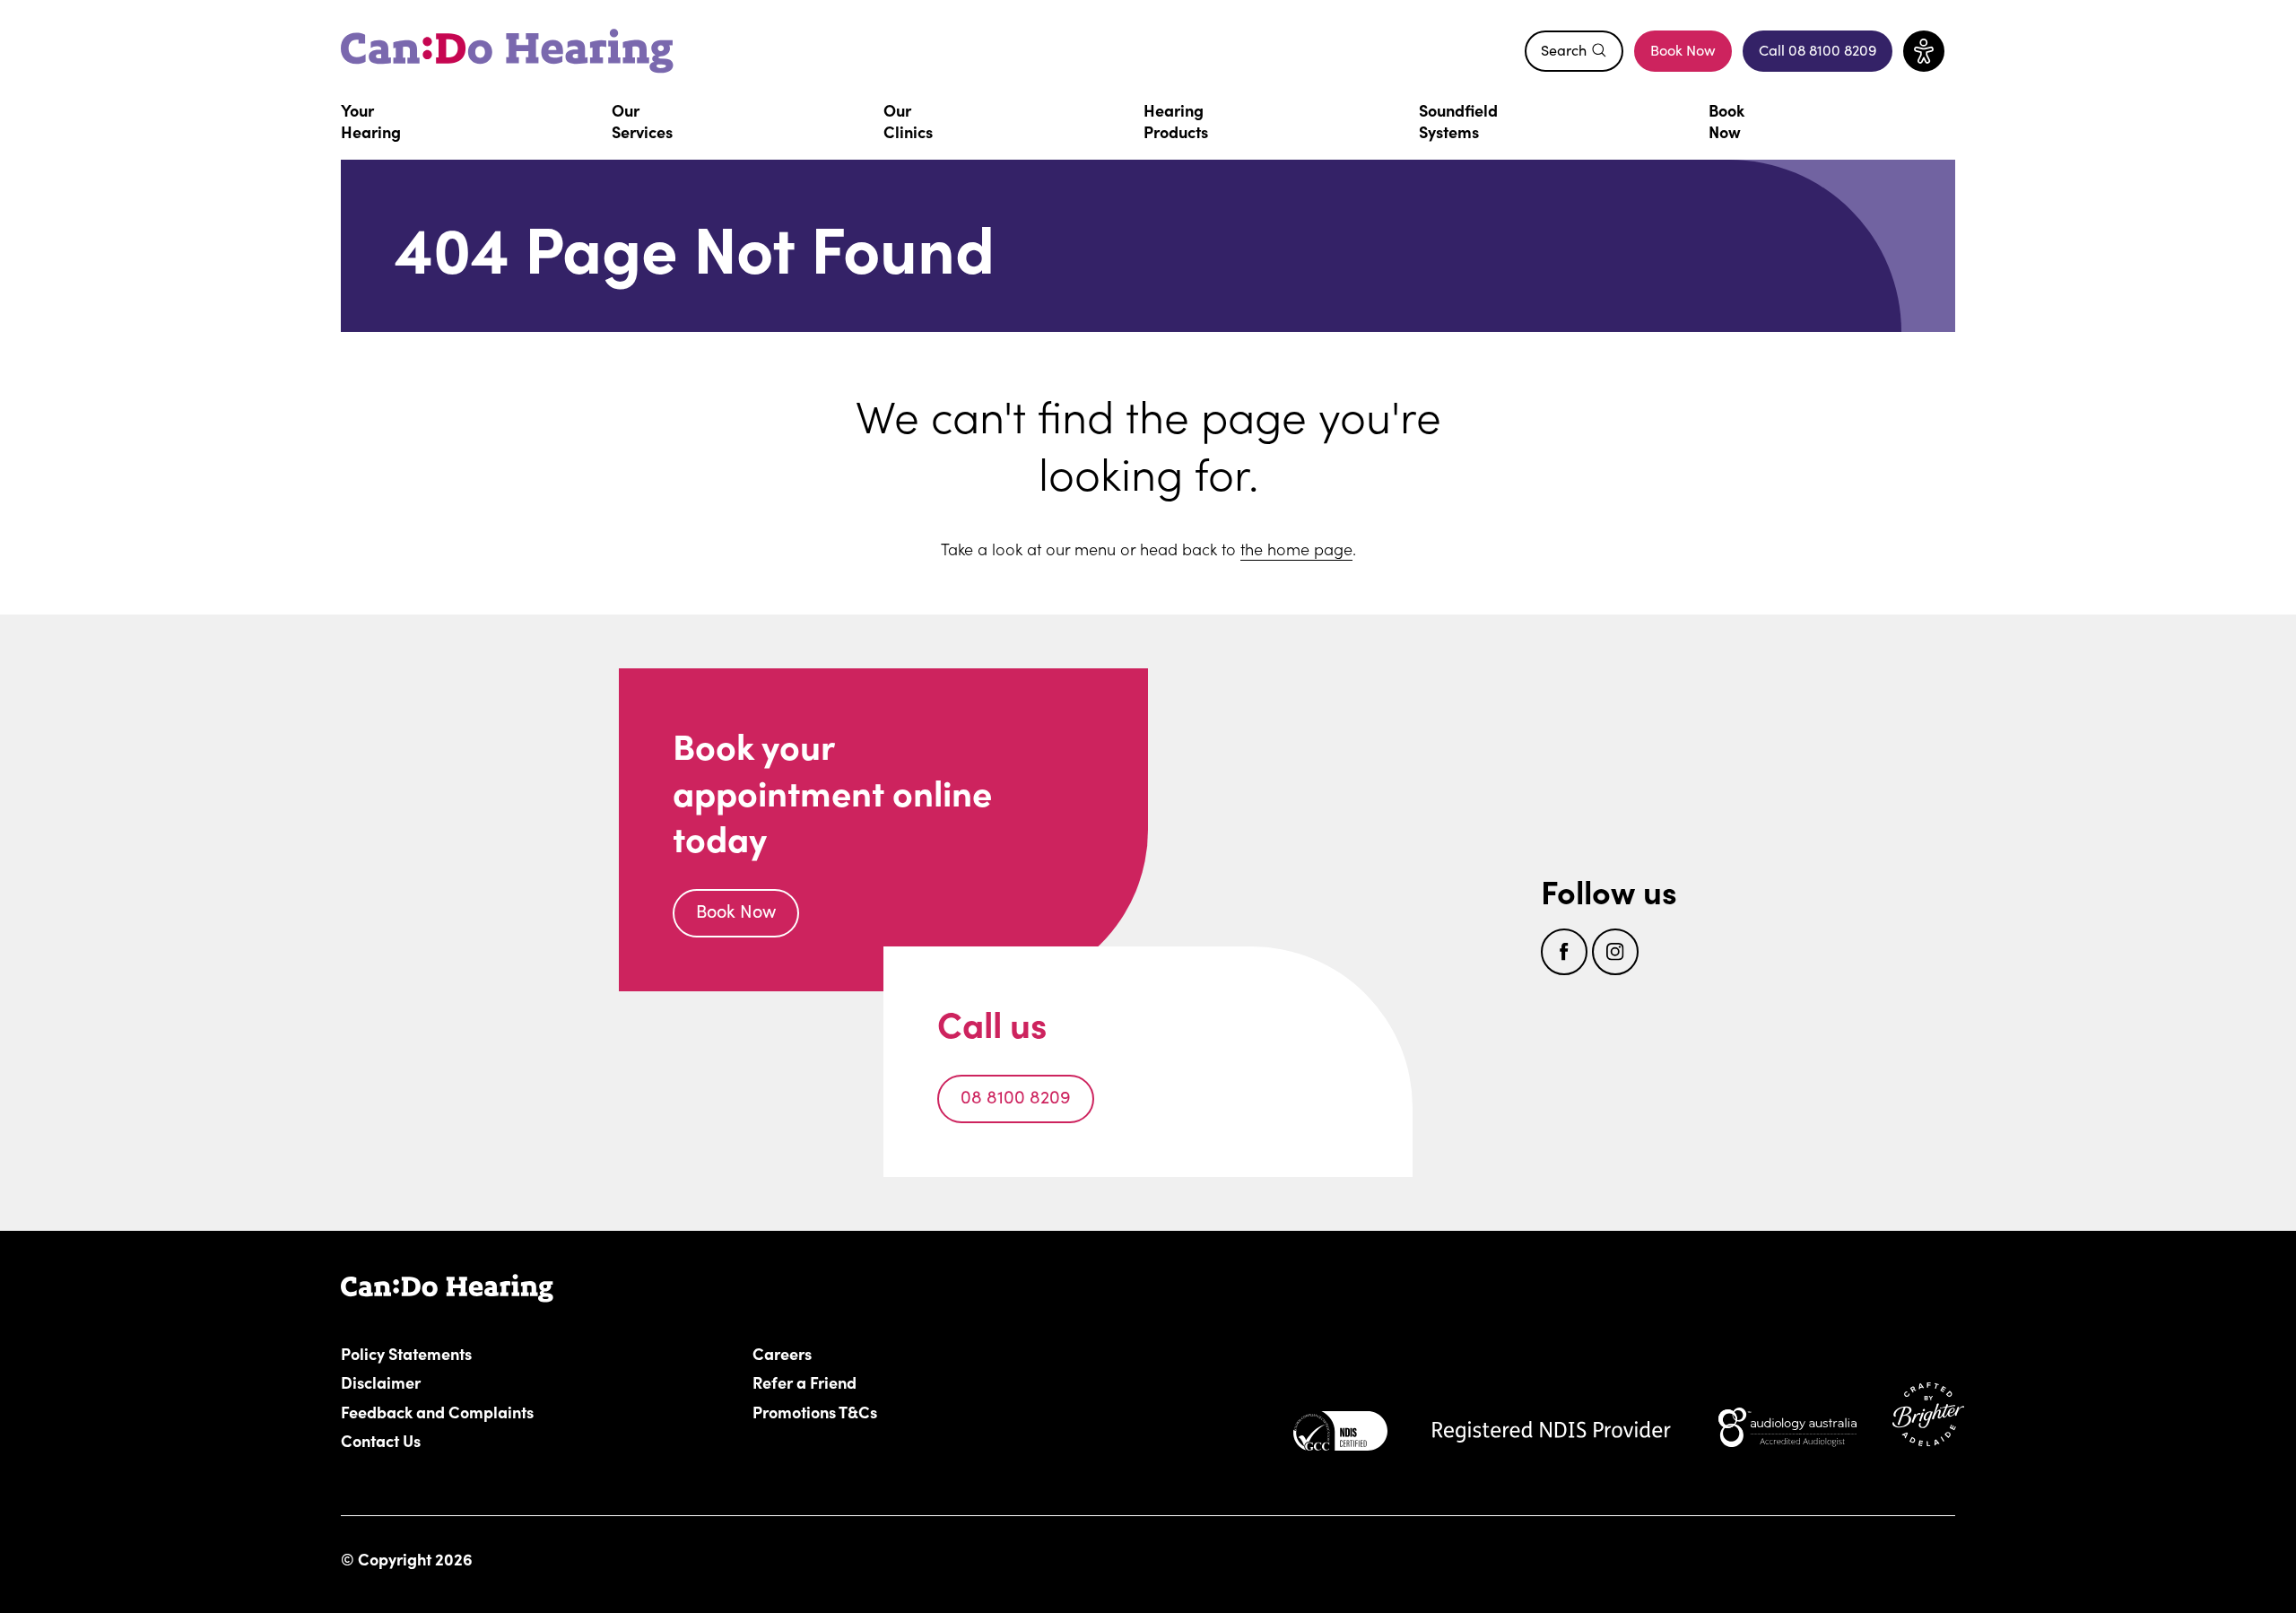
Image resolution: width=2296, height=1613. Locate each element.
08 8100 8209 (1016, 1096)
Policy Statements (406, 1353)
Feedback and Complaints (437, 1411)
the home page (1296, 549)
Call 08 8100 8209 (1826, 54)
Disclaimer (381, 1382)
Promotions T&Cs (815, 1411)
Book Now (1683, 50)
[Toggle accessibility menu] (1924, 51)
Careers (883, 1353)
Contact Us (381, 1440)
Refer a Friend (804, 1382)
